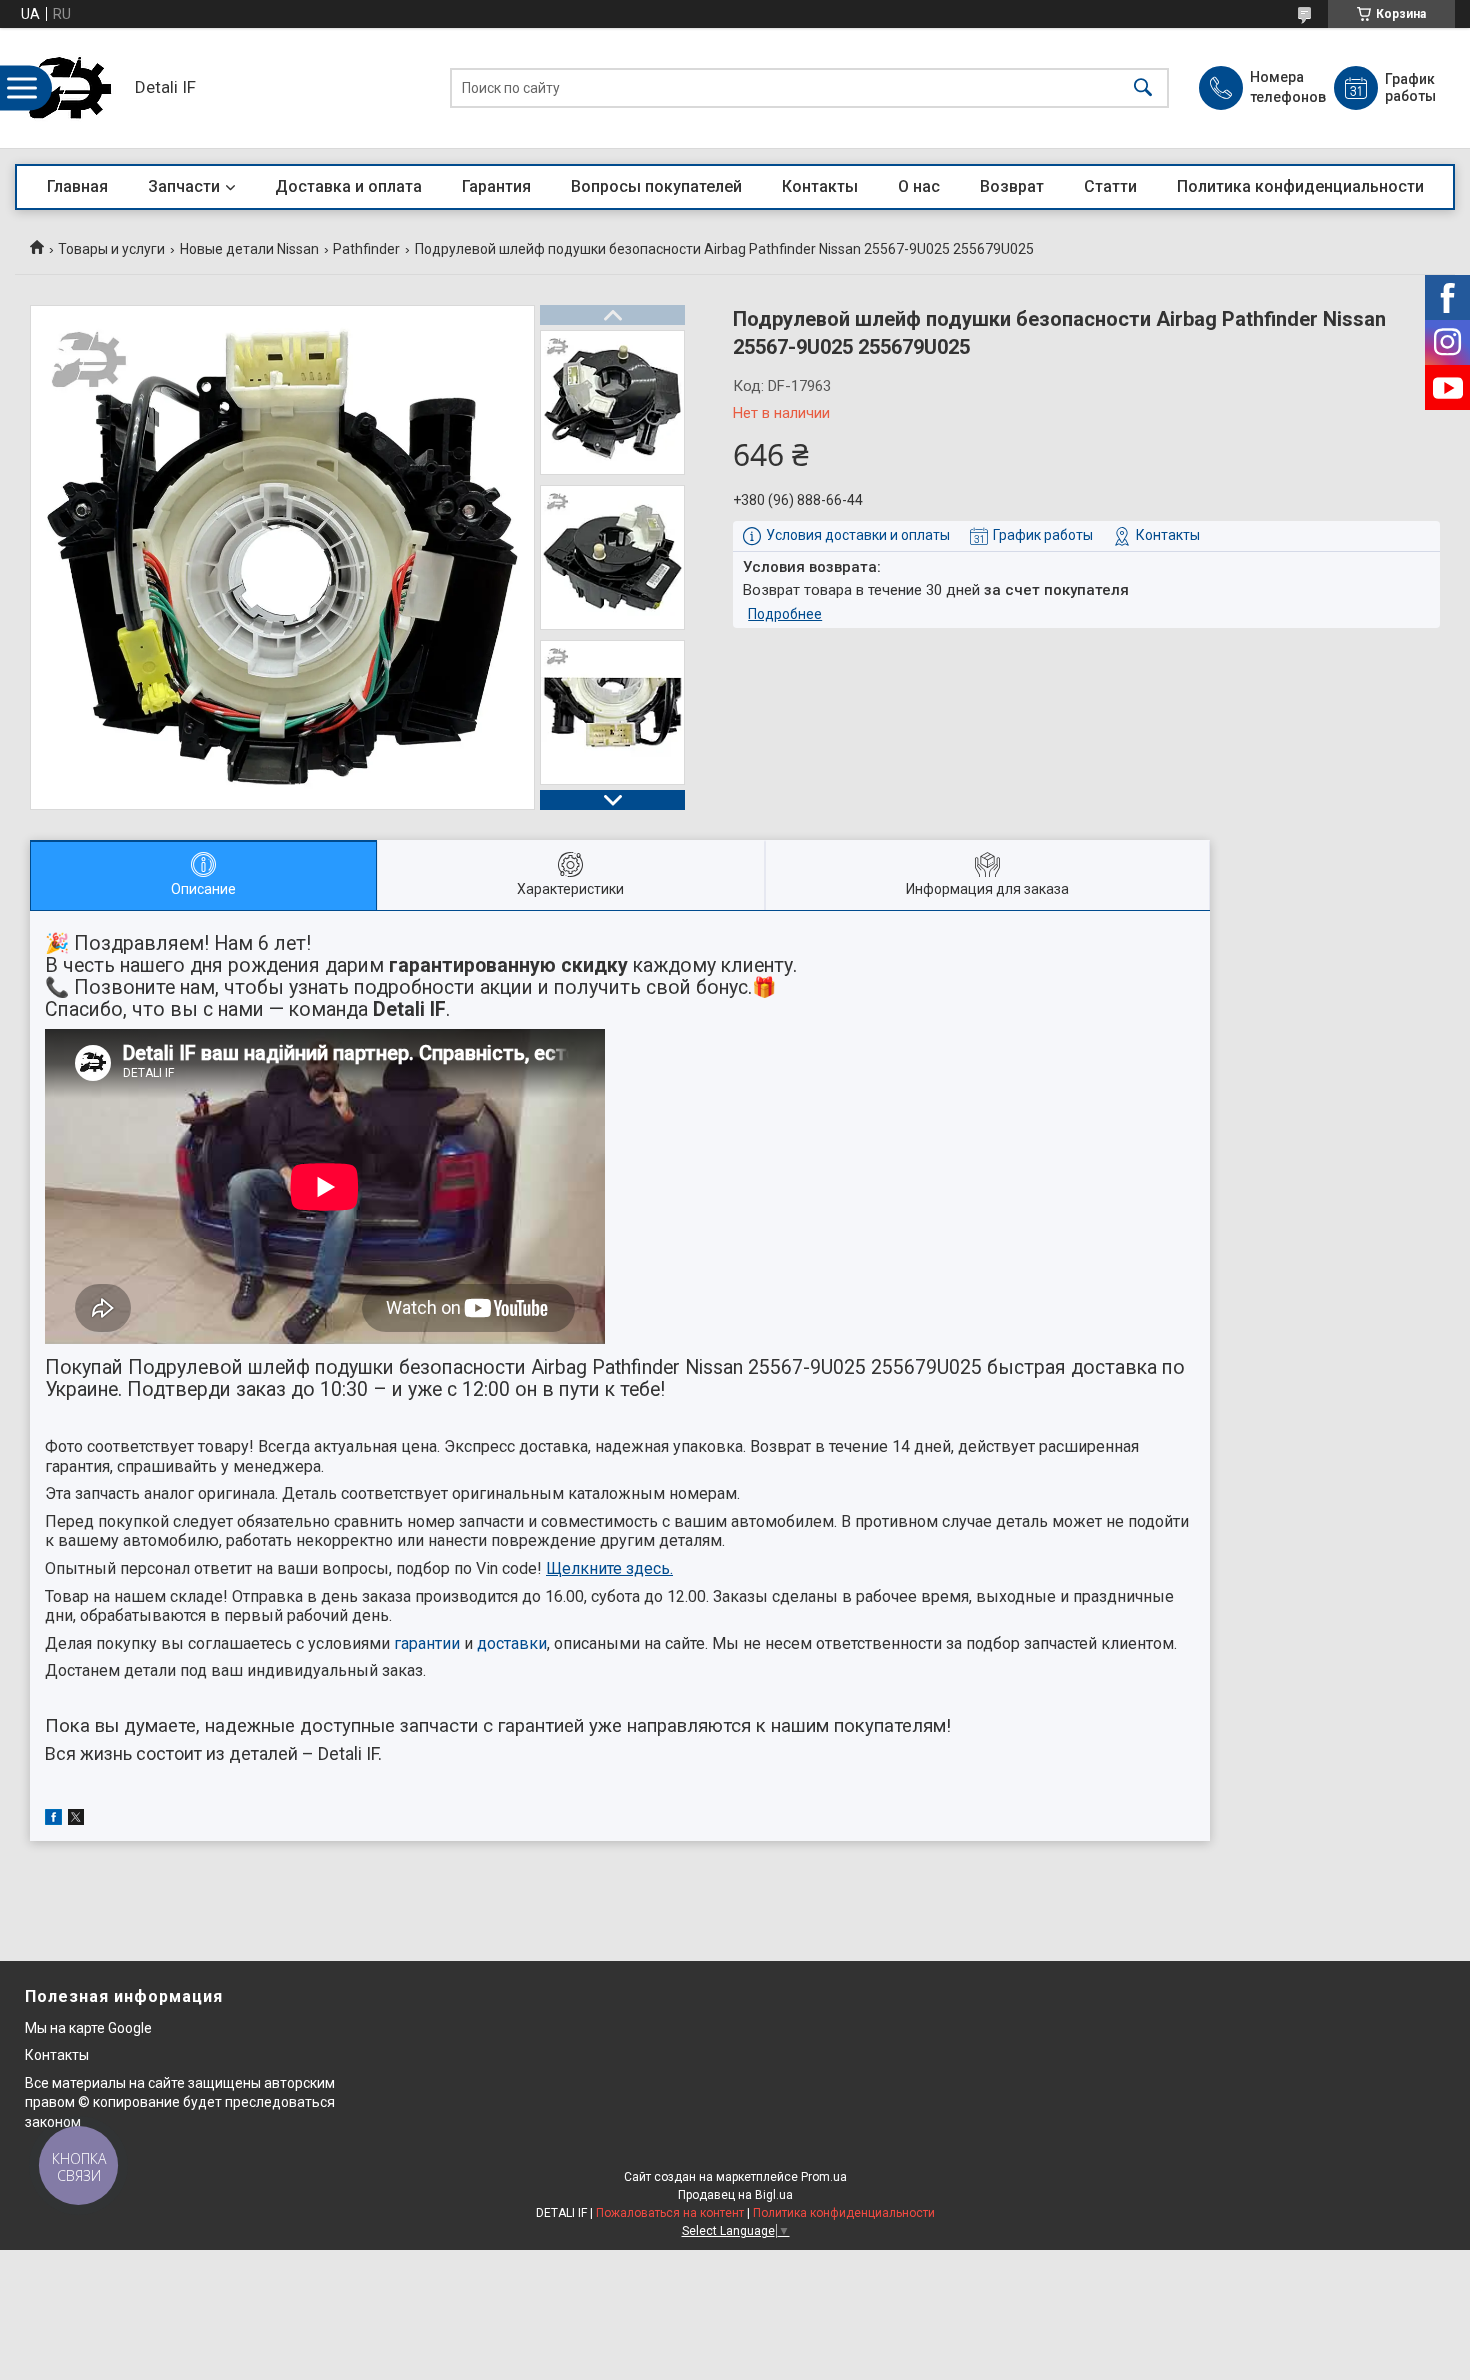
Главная (77, 186)
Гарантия (496, 186)
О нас (919, 186)
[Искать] (1143, 88)
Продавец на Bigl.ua (735, 2195)
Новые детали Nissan (249, 249)
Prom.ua (824, 2177)
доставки (512, 1643)
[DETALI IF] (70, 88)
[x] (76, 1820)
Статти (1110, 186)
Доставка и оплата (348, 186)
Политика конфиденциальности (1300, 186)
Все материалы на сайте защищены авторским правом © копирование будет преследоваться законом (180, 2102)
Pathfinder (366, 249)
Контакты (820, 186)
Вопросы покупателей (656, 186)
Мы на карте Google (88, 2028)
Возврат (1012, 186)
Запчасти (184, 186)
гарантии (427, 1643)
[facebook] (53, 1820)
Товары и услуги (111, 249)
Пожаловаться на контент (670, 2213)
